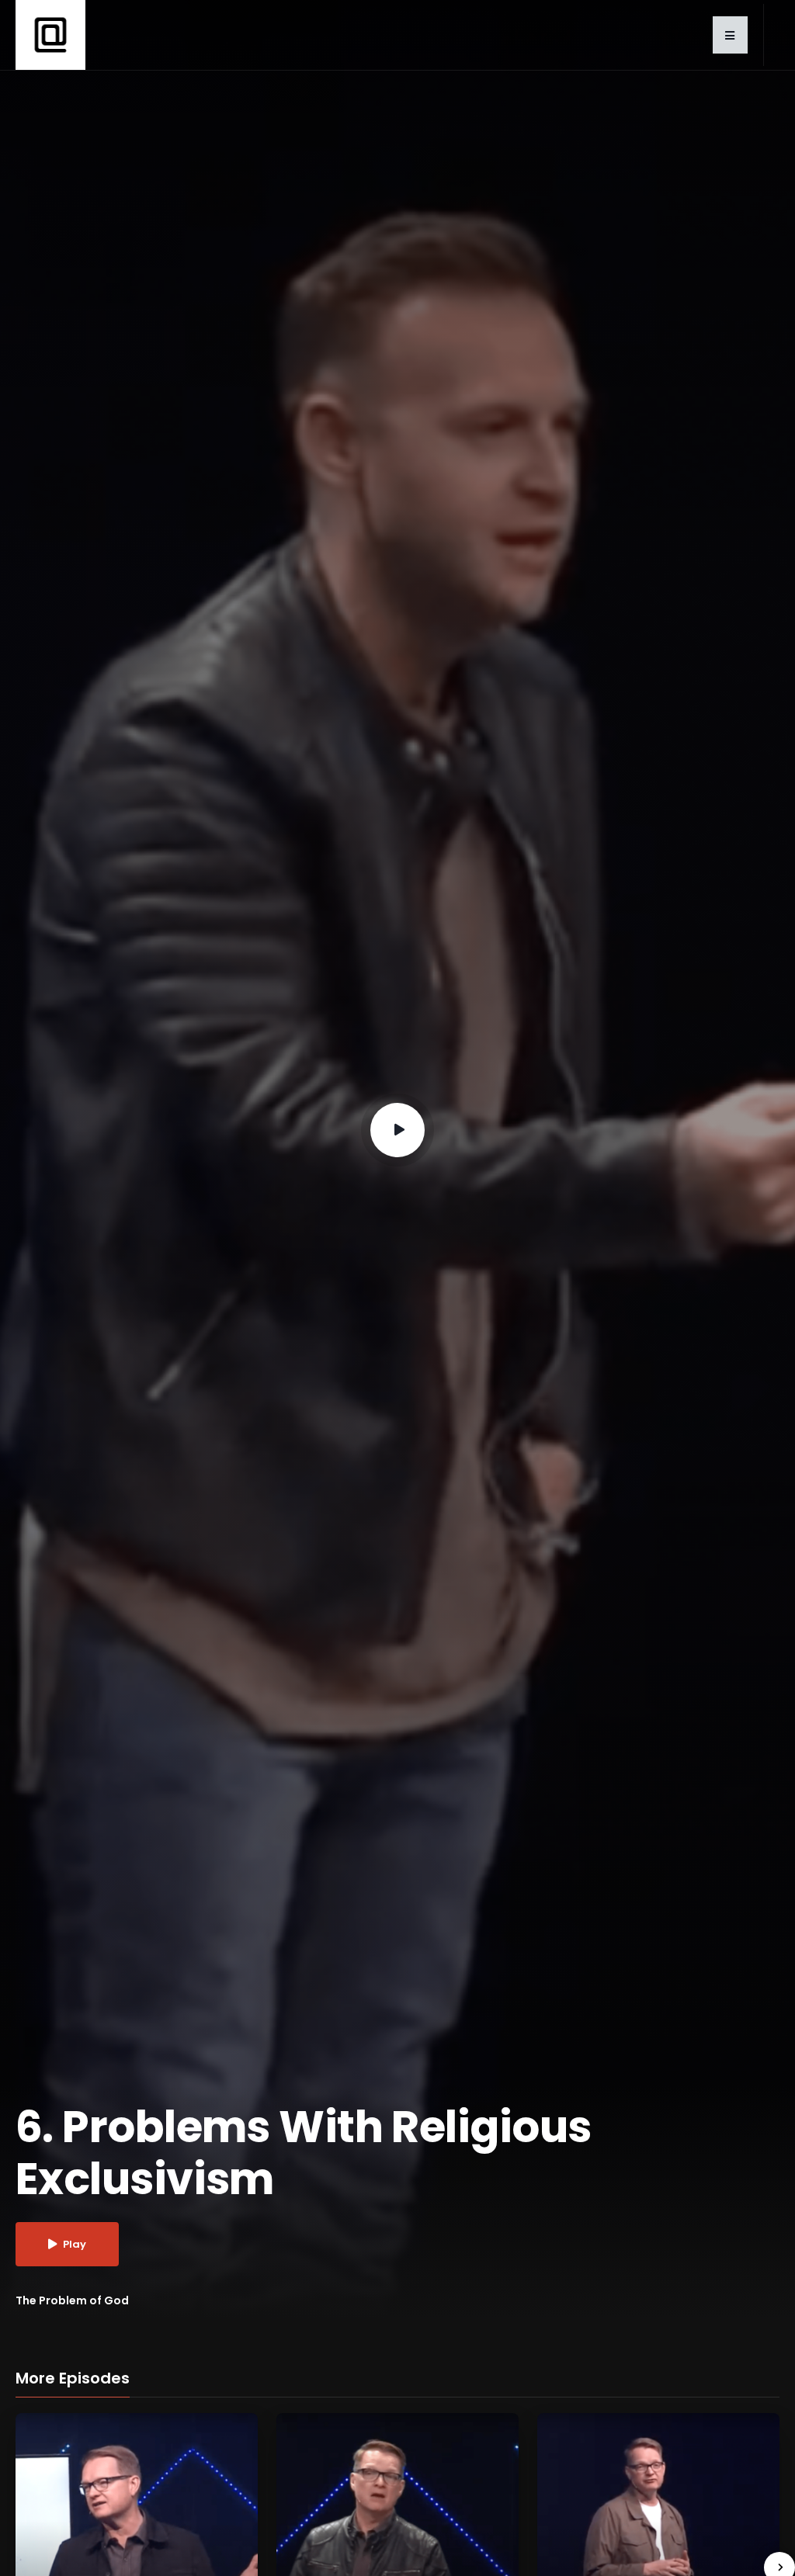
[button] (730, 35)
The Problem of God (72, 2300)
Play (75, 2244)
